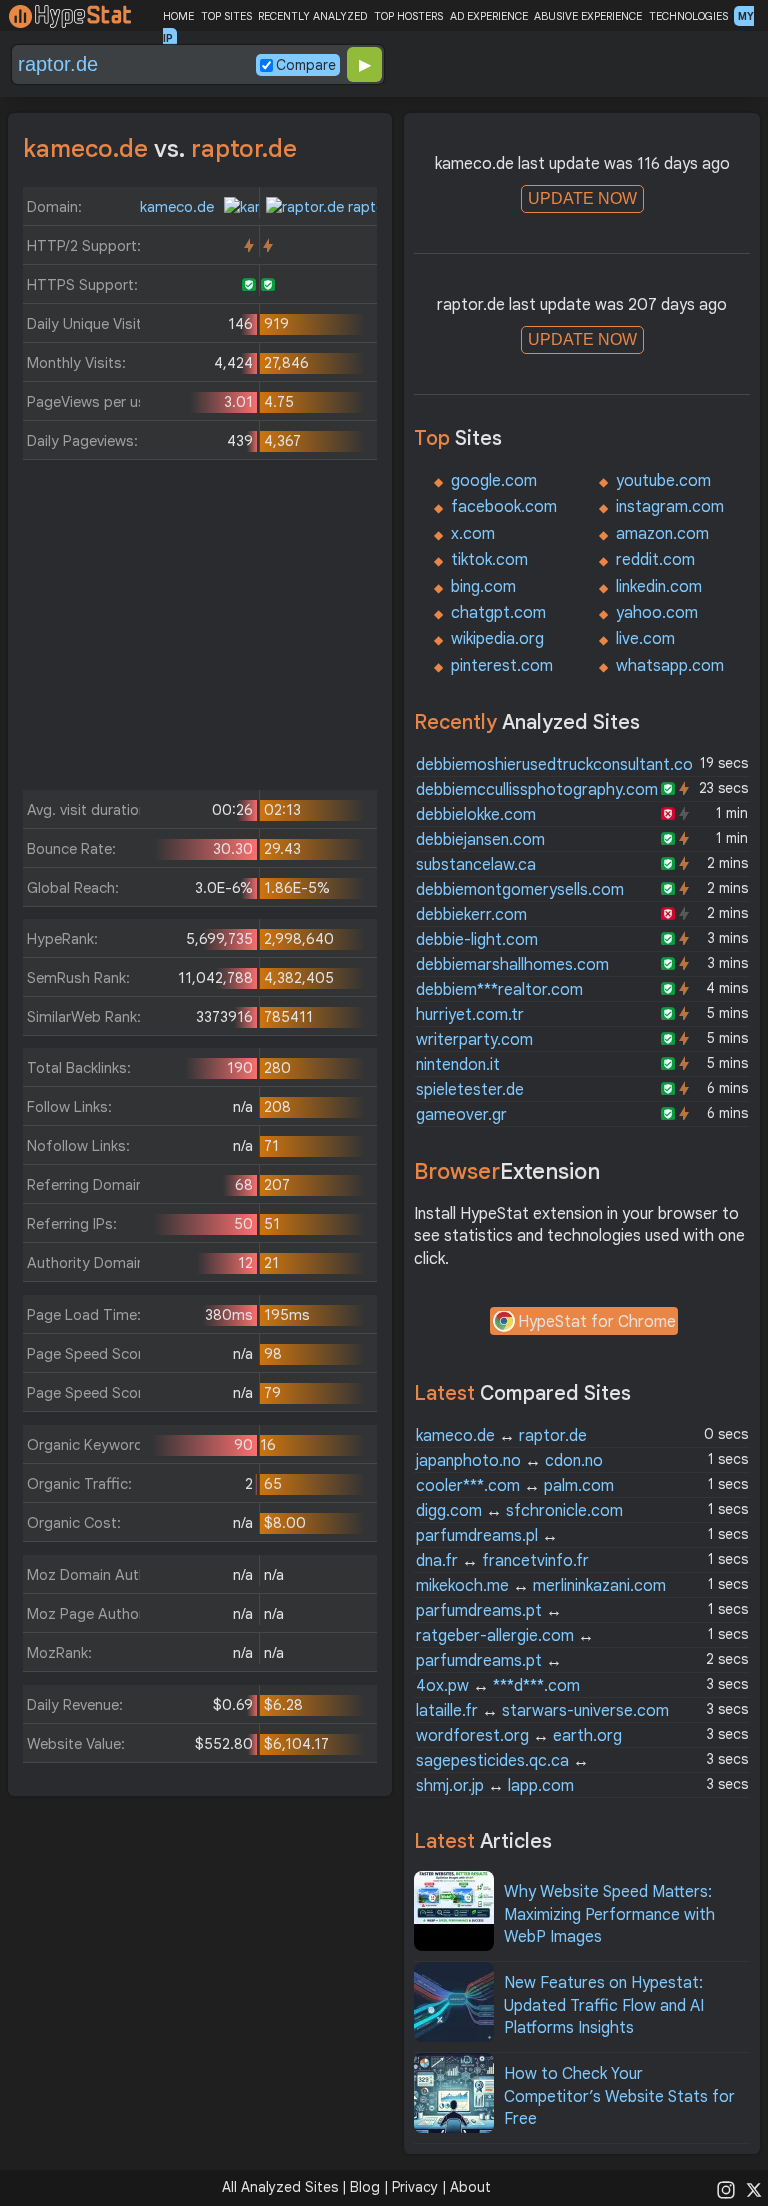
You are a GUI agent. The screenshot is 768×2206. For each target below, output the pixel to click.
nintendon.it (458, 1065)
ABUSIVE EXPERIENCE (588, 16)
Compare (306, 65)
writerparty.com (474, 1040)
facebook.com (504, 507)
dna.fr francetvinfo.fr (502, 1561)
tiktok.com (489, 560)
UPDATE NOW (582, 198)
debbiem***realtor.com (499, 990)
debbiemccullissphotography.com (537, 790)
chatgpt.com (498, 613)
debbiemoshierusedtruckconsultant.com (561, 765)
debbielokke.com (476, 815)
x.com (473, 534)
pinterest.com (502, 666)
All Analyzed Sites (280, 2187)
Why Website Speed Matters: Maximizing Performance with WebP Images (609, 1914)
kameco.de (179, 207)
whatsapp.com (670, 666)
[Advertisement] (200, 630)
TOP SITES (226, 16)
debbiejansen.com (480, 840)
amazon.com (662, 534)
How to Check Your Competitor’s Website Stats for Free (619, 2096)
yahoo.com (657, 613)
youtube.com (663, 481)
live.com (645, 639)
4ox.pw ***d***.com (498, 1686)
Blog (365, 2187)
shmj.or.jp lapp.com (495, 1786)
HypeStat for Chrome (597, 1322)
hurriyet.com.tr (470, 1015)
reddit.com (655, 560)
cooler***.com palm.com (515, 1486)
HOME (178, 16)
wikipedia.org (497, 639)
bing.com (483, 587)
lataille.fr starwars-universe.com (542, 1711)
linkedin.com (659, 587)
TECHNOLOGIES (688, 16)
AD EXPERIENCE (489, 16)
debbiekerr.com (471, 915)
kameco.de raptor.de (501, 1436)
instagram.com (670, 507)
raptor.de (377, 207)
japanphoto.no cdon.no (509, 1461)
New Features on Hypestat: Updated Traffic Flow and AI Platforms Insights (604, 2005)
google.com (494, 481)
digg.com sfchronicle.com (519, 1511)
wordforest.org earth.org (519, 1736)
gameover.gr (461, 1115)
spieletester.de (470, 1090)
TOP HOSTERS (408, 16)
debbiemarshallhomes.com (512, 965)
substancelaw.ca (476, 865)
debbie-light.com (477, 940)
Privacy (415, 2187)
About (470, 2187)
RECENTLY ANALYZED (312, 16)
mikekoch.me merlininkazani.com (541, 1586)
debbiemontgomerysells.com (520, 890)
